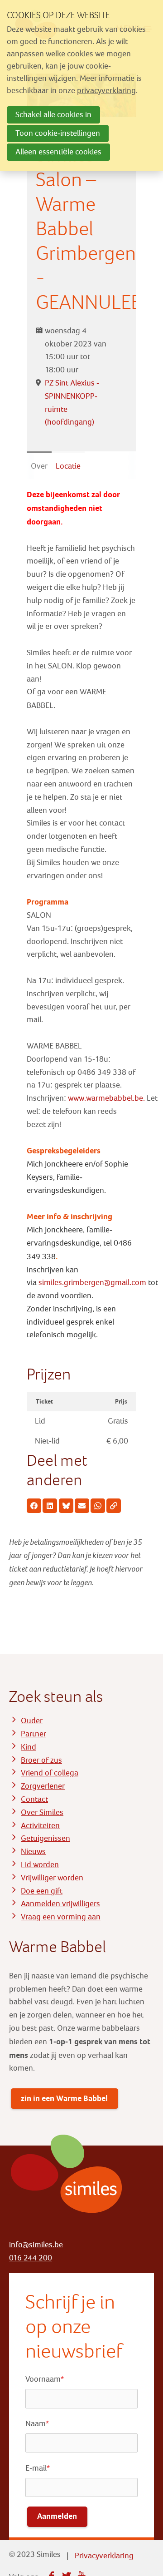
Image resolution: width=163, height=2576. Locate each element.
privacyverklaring (106, 91)
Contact (34, 1799)
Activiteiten (40, 1826)
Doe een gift (42, 1891)
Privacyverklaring (104, 2556)
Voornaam (45, 2379)
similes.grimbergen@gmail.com (92, 1283)
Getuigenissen (46, 1838)
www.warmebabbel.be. (106, 1098)
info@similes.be (36, 2245)
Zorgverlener (43, 1786)
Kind (29, 1747)
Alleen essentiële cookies (58, 152)
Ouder (32, 1721)
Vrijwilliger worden (52, 1878)
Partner (34, 1734)
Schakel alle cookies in (53, 115)
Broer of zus (41, 1760)
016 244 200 (31, 2258)
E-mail (38, 2468)
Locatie (68, 466)
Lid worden (40, 1865)
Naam (37, 2424)
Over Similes (42, 1812)
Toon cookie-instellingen (58, 133)
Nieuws (33, 1852)
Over (39, 466)
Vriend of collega (50, 1773)
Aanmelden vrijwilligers (60, 1904)
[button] (34, 1506)
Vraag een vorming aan (61, 1917)
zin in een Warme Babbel (64, 2098)
